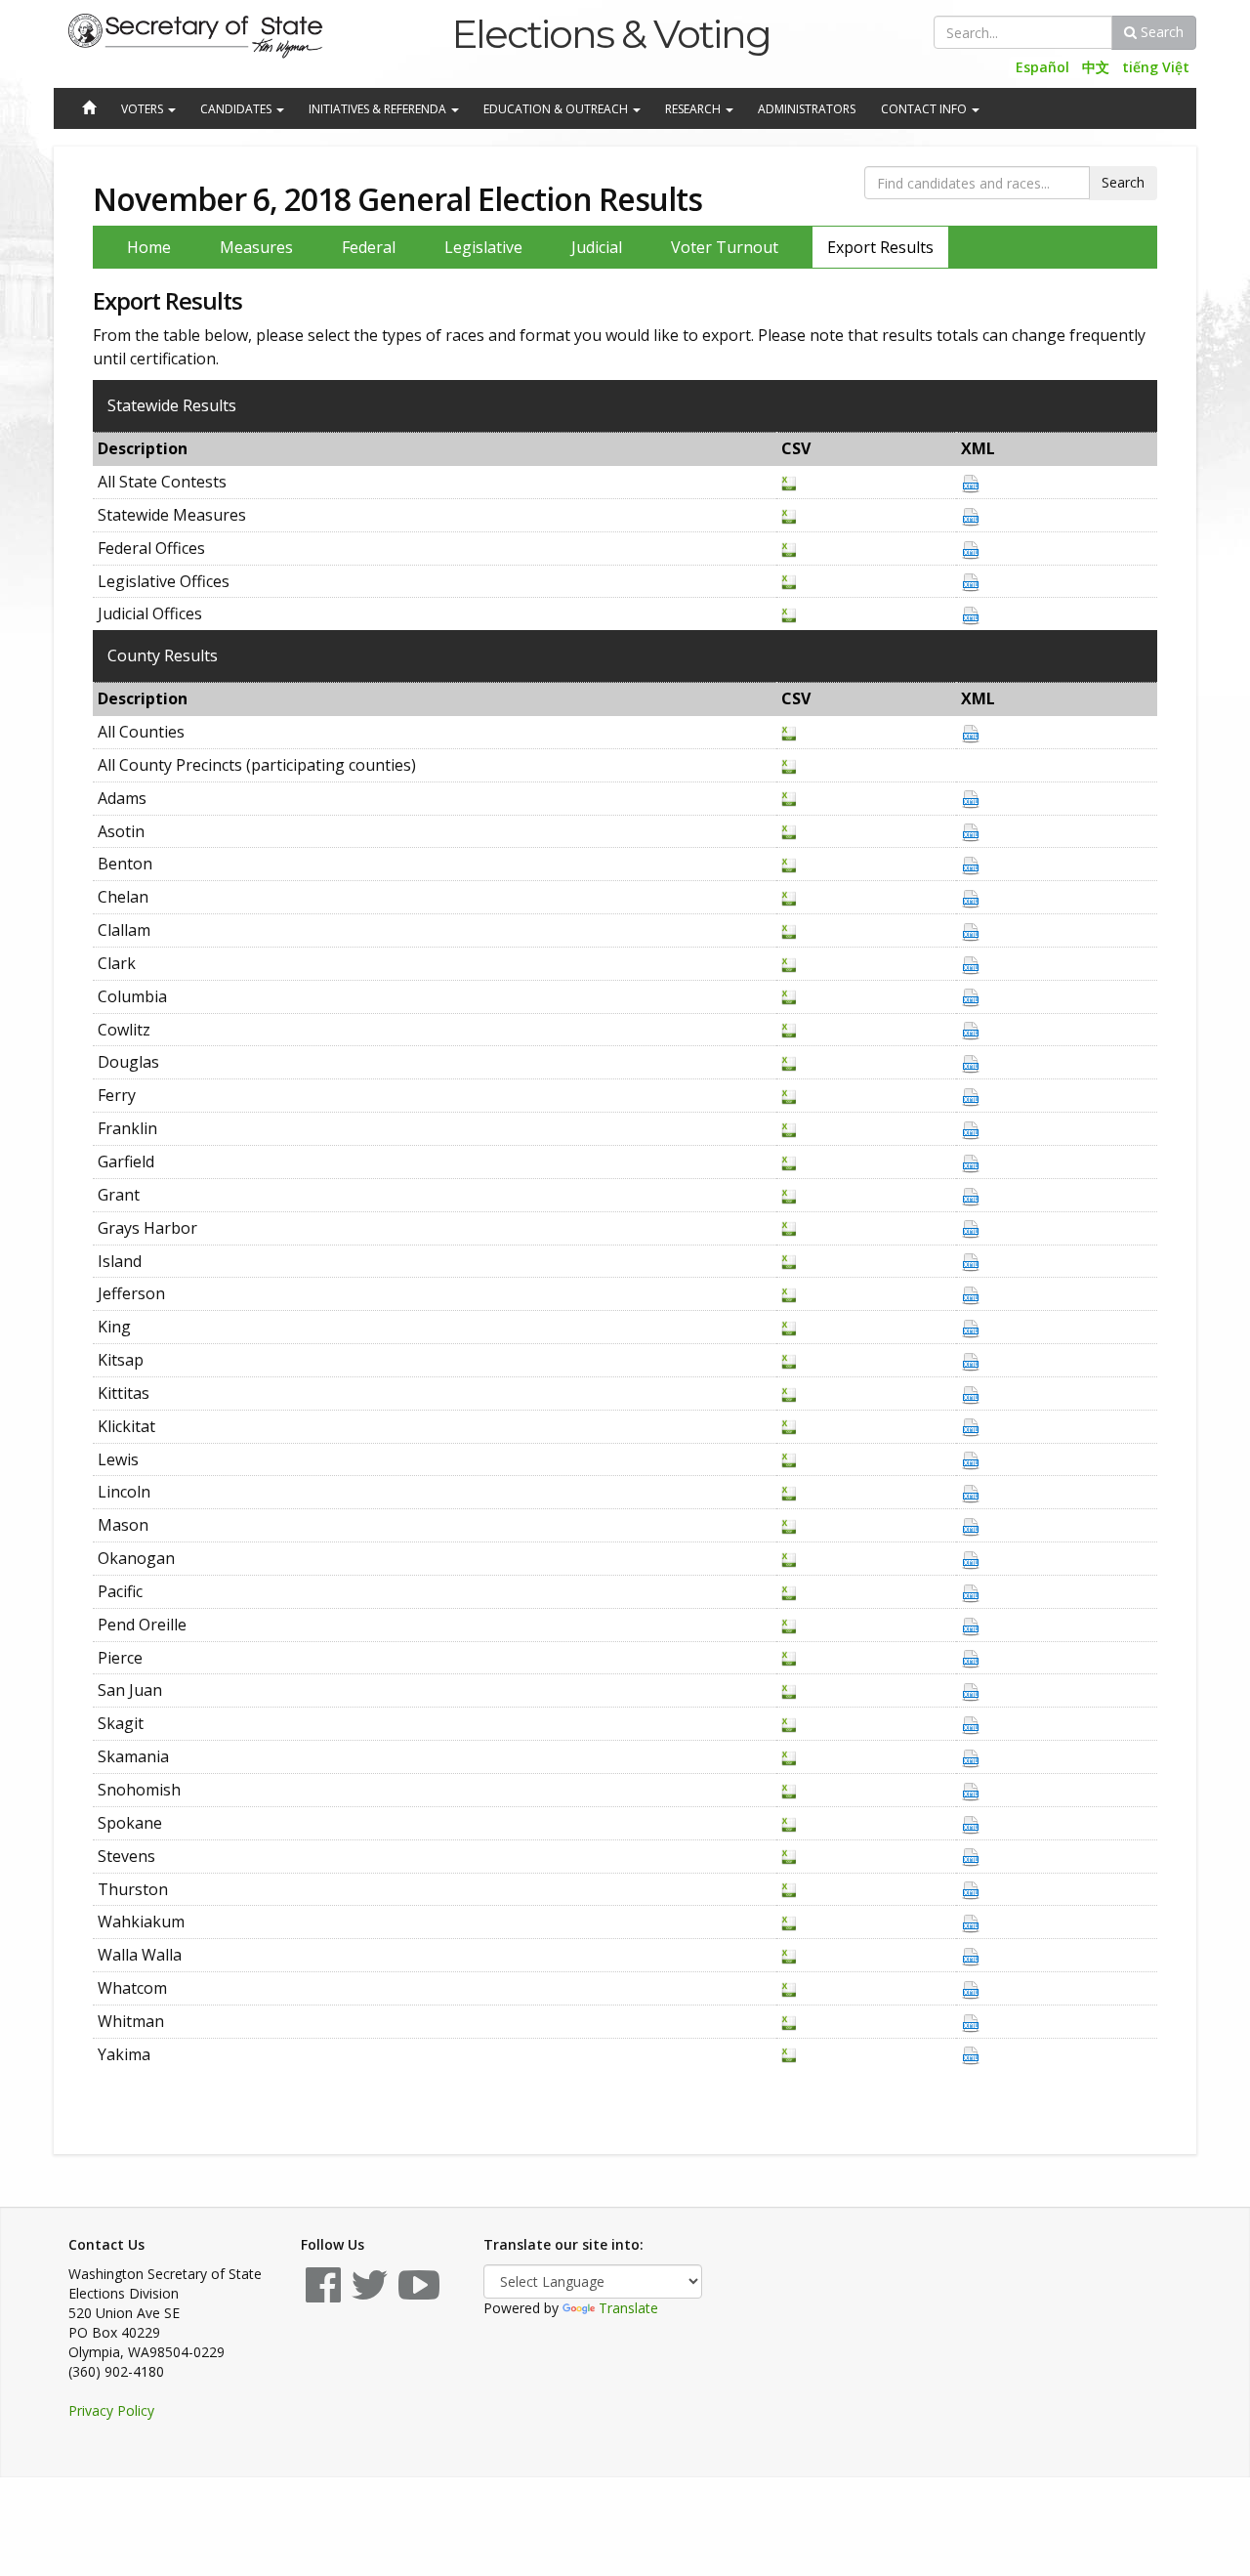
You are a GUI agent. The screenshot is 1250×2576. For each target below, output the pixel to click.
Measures (256, 247)
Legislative (483, 247)
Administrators (807, 109)
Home (149, 247)
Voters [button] (144, 109)
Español (1042, 67)
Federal (369, 247)
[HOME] (88, 109)
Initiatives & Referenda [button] (379, 109)
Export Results (880, 247)
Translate (628, 2308)
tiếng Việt (1156, 67)
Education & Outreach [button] (557, 109)
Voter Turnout (725, 247)
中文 (1096, 67)
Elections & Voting (611, 34)
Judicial (597, 247)
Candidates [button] (237, 109)
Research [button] (694, 109)
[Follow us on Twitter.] (370, 2294)
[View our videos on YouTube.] (419, 2294)
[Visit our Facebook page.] (323, 2294)
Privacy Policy (111, 2410)
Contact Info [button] (925, 109)
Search (1160, 32)
